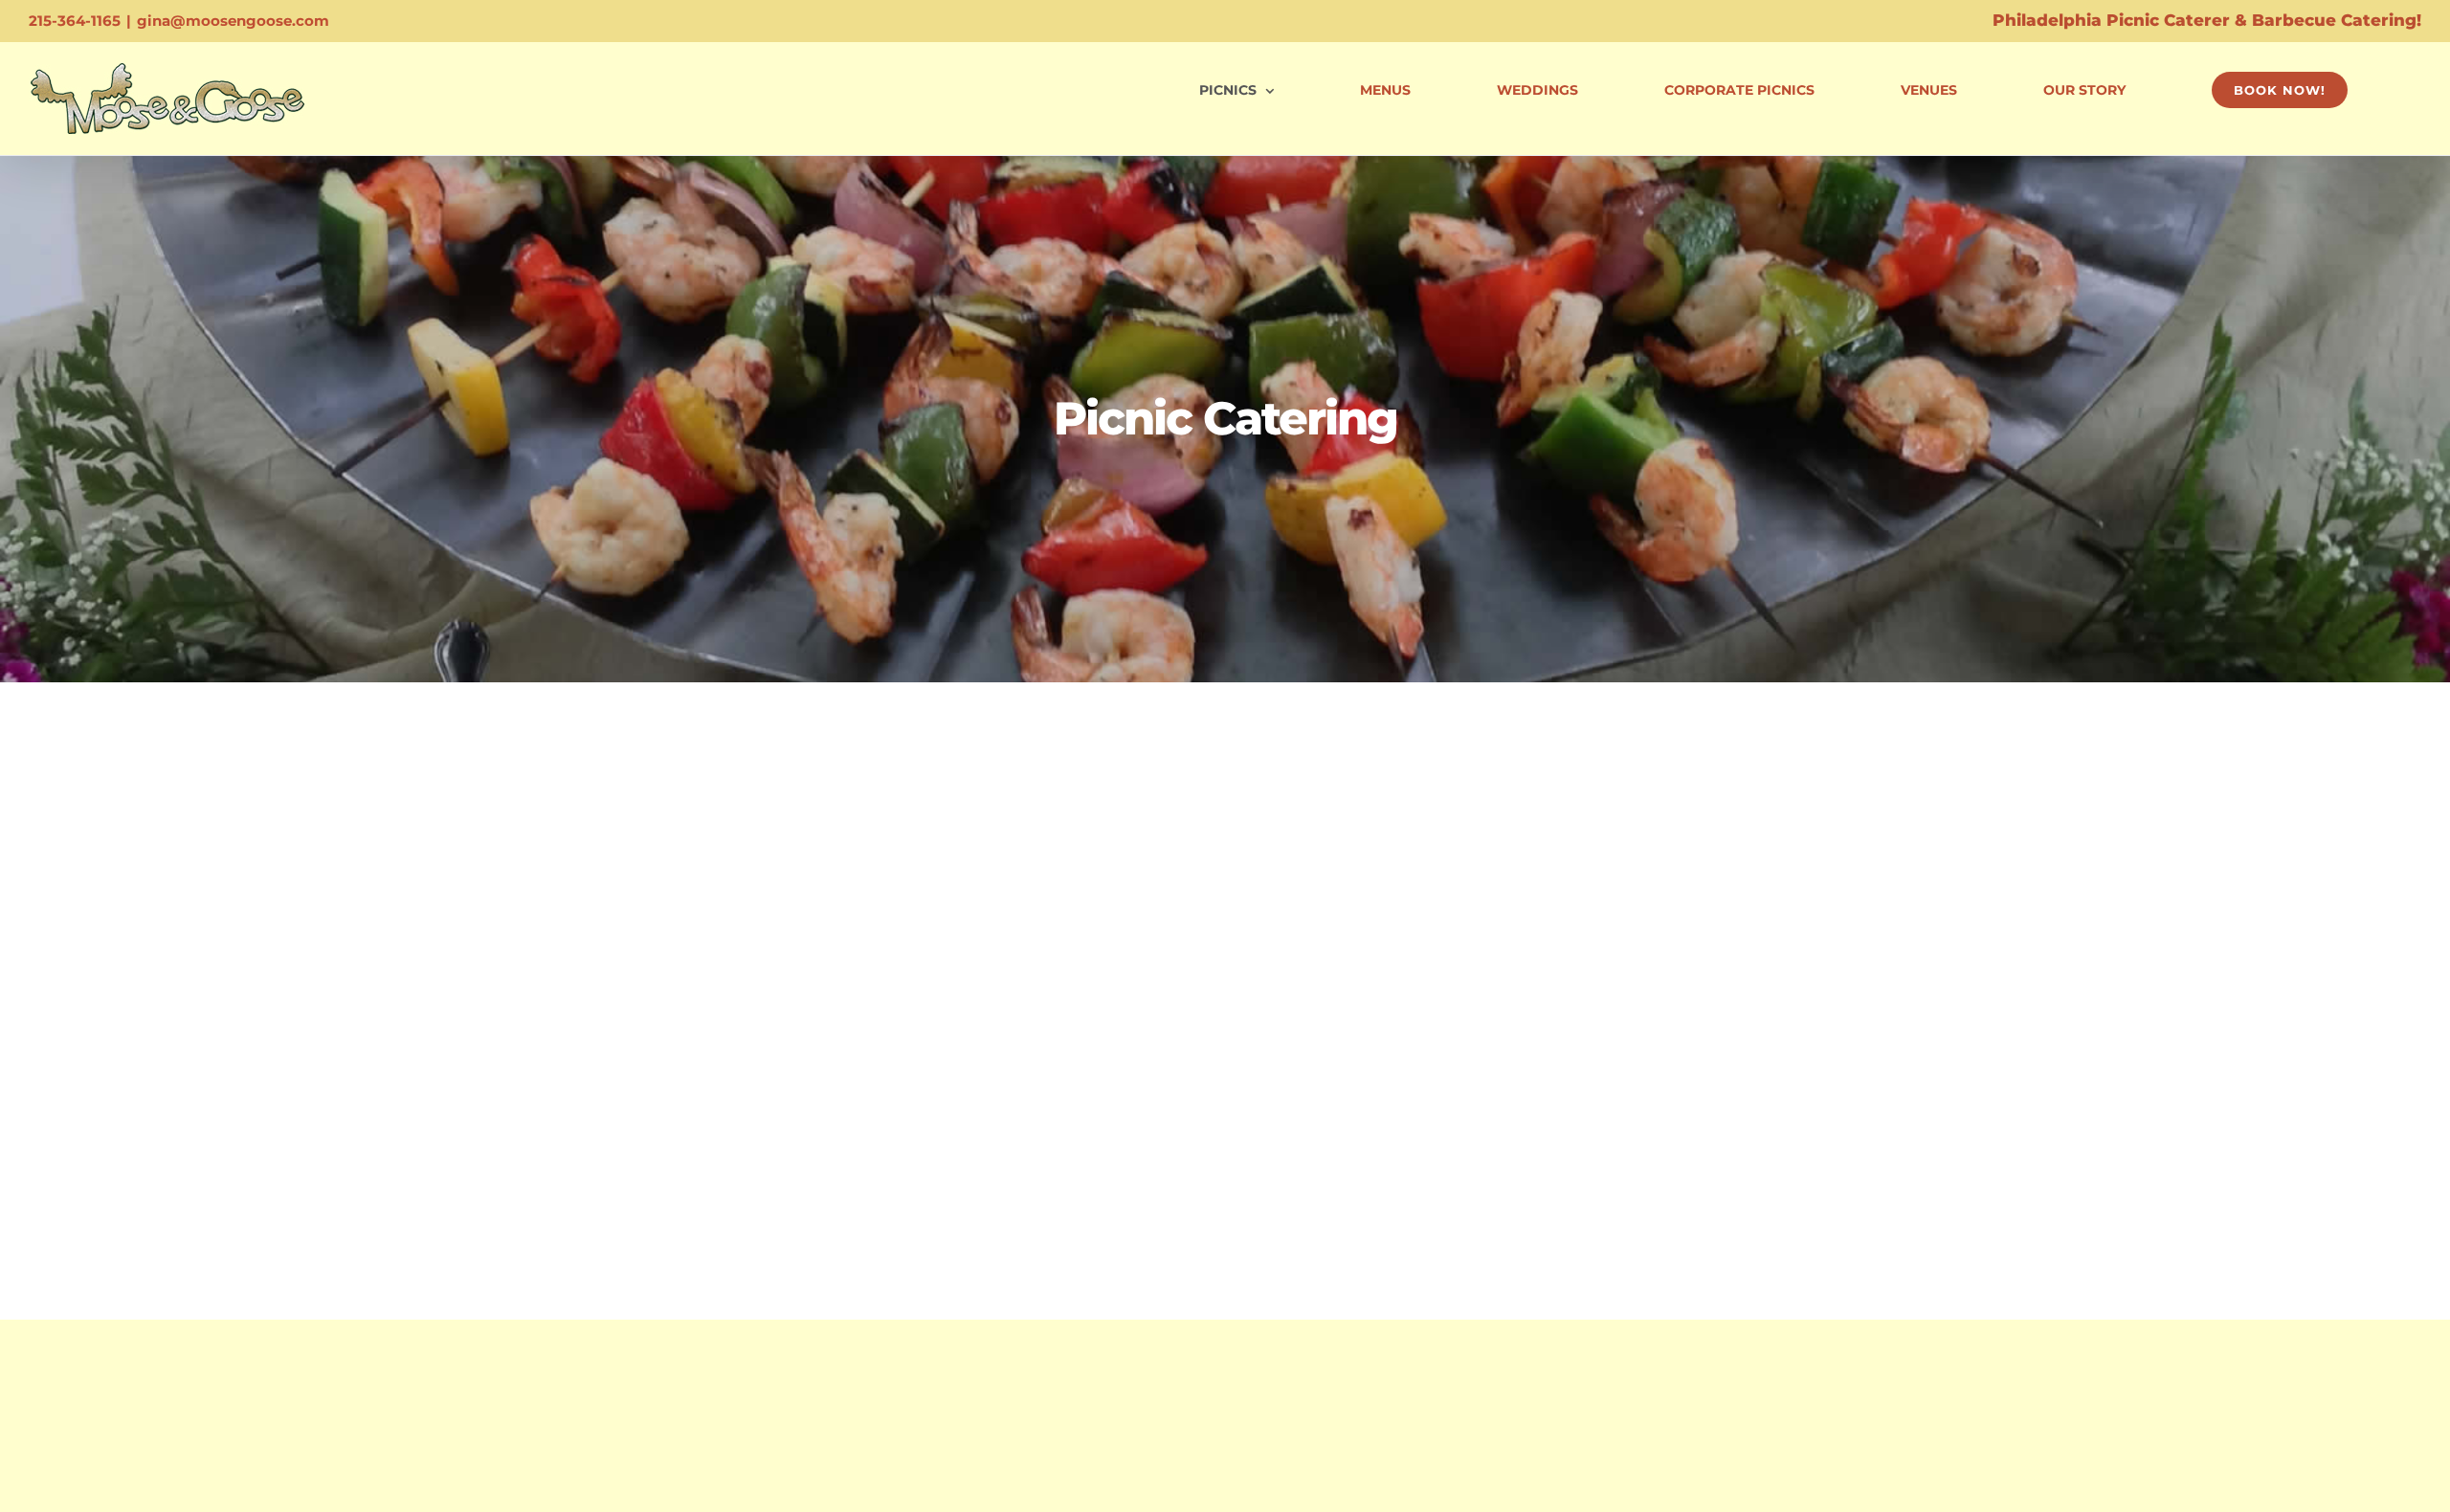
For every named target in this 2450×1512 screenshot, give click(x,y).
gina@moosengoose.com (233, 21)
